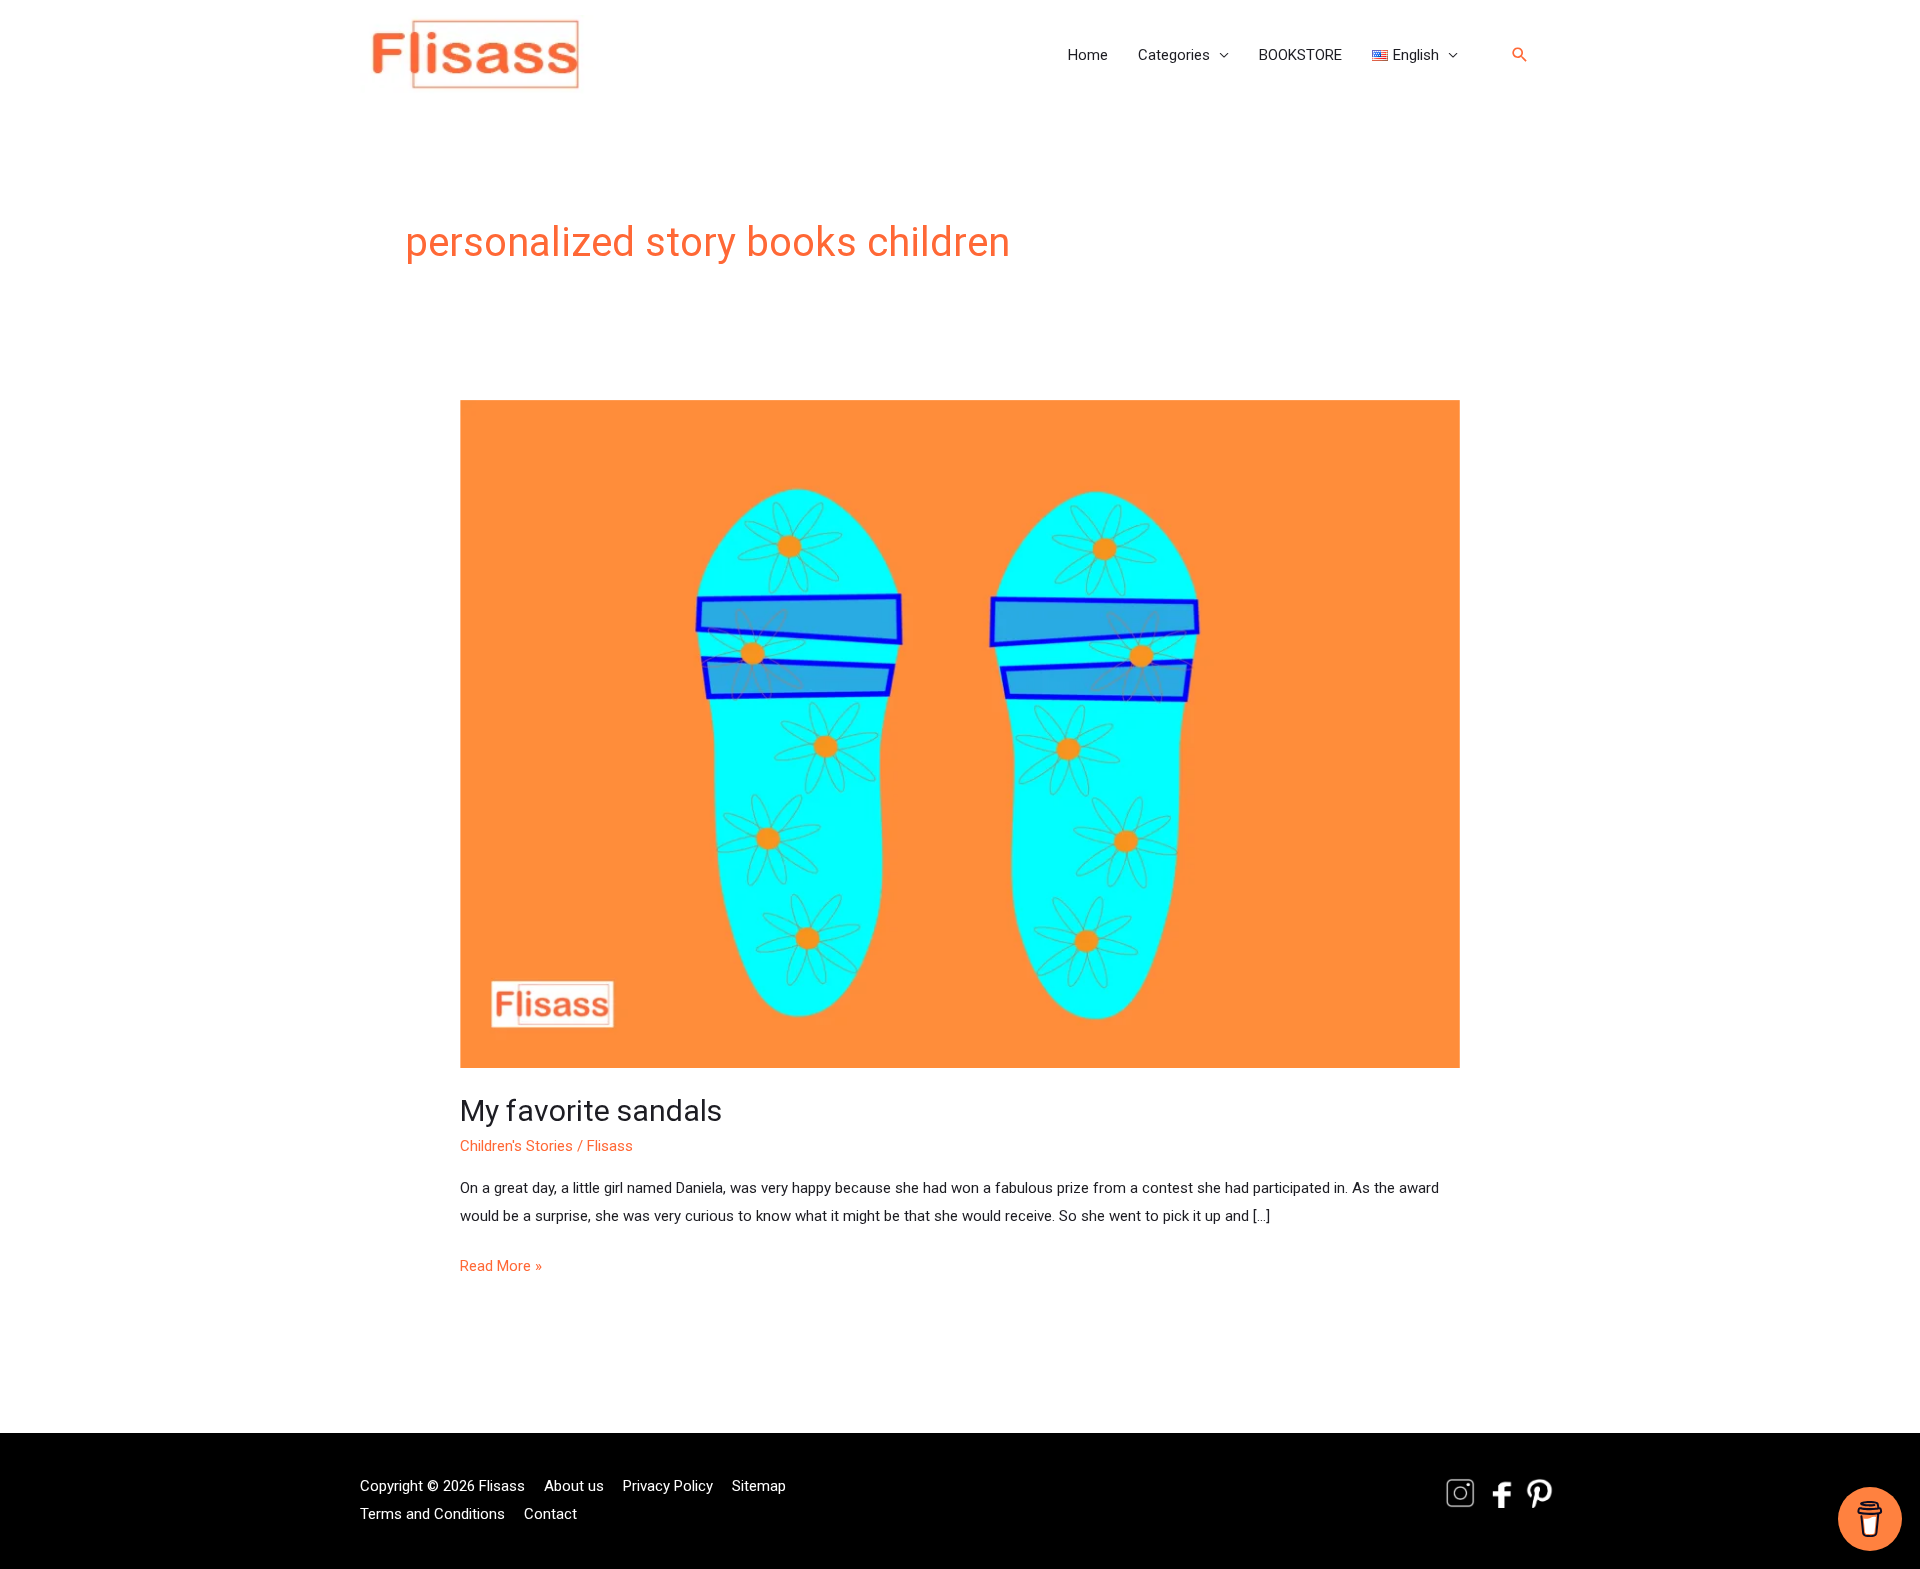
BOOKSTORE (1300, 55)
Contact (550, 1514)
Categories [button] (1174, 55)
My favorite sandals (591, 1110)
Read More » (501, 1264)
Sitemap (759, 1486)
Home (1088, 55)
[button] (1415, 55)
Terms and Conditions (432, 1514)
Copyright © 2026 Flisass (442, 1486)
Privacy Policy (668, 1486)
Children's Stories (516, 1146)
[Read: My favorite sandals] (960, 733)
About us (574, 1486)
